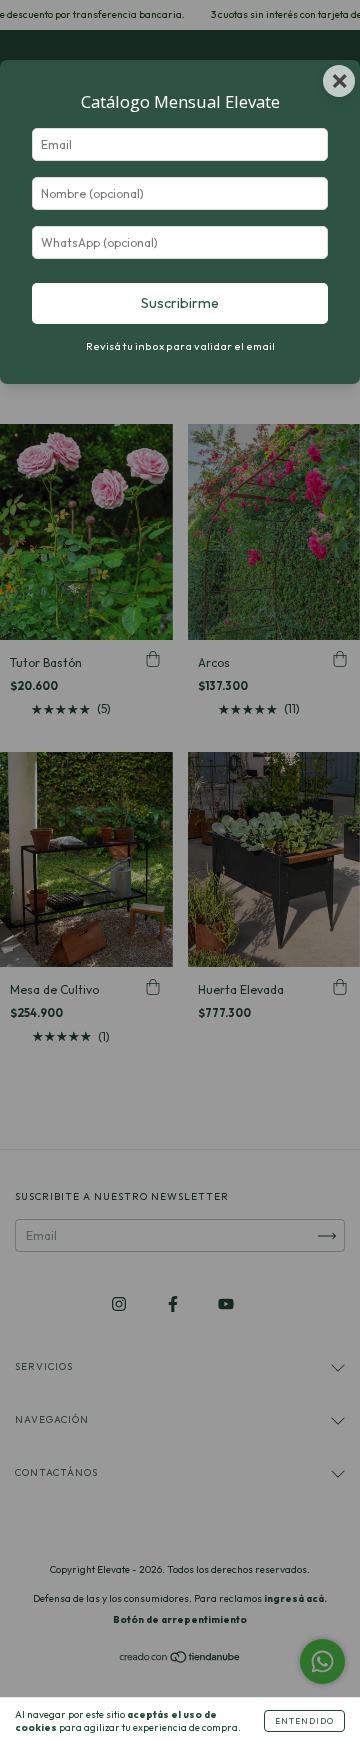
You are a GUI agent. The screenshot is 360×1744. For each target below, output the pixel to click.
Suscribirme (180, 303)
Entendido (304, 1721)
